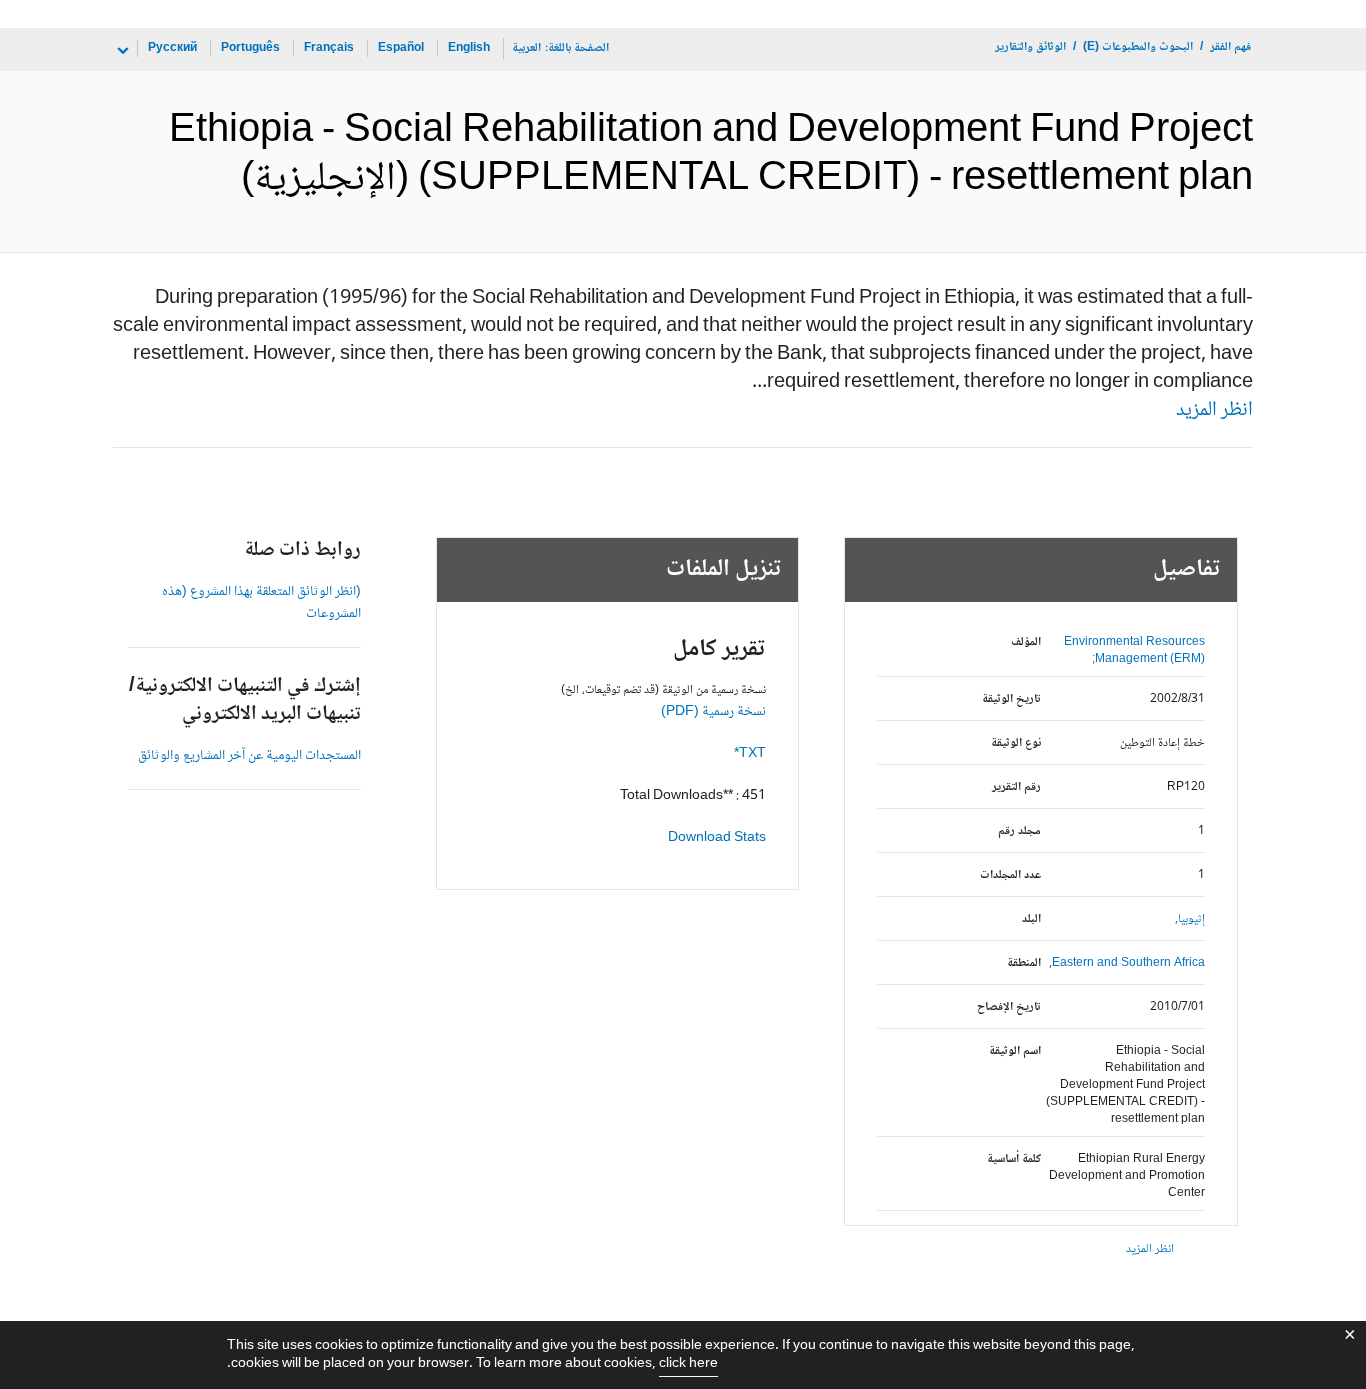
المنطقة (1024, 963)
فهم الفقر (1230, 47)
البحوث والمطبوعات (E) (1138, 47)
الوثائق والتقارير (1030, 47)
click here (688, 1364)
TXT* (750, 754)
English (469, 48)
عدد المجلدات (1010, 875)
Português (250, 48)
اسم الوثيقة (1015, 1051)
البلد (1031, 919)
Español (401, 48)
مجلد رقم (1019, 831)
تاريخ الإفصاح (1009, 1007)
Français (329, 48)
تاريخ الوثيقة (1011, 699)
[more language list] (121, 51)
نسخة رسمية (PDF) (713, 712)
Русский (172, 48)
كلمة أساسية (1014, 1159)
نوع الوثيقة (1016, 743)
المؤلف (1026, 642)
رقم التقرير (1016, 787)
